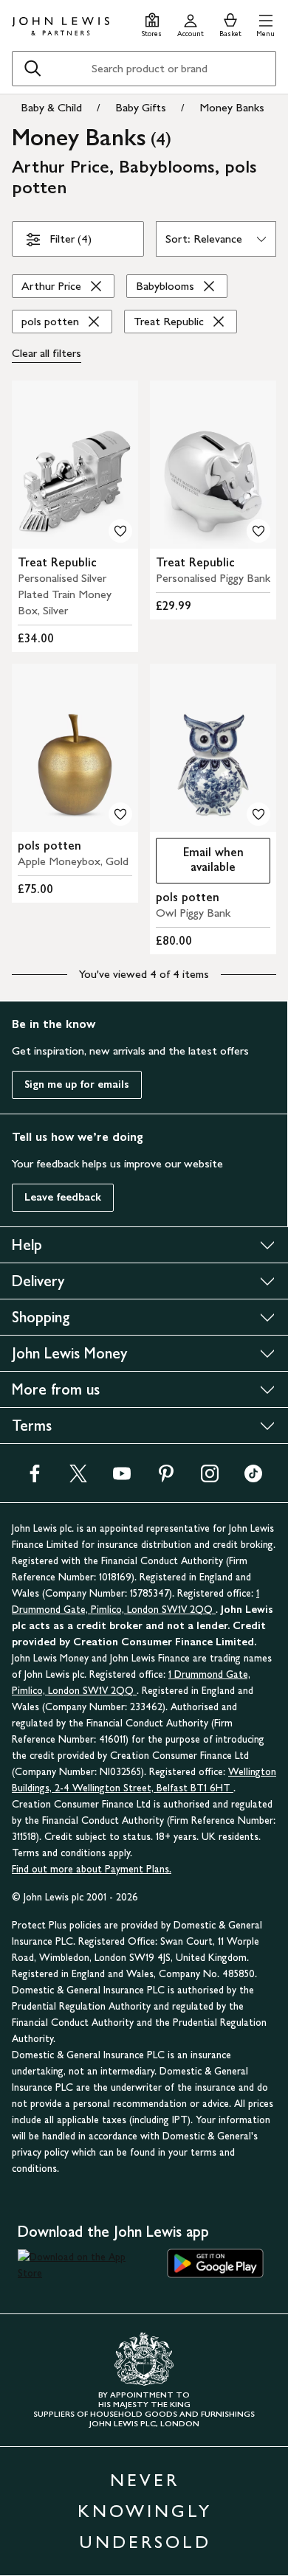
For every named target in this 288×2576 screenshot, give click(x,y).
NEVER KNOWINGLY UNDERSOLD (145, 2511)
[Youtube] (122, 1478)
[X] (78, 1478)
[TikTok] (253, 1478)
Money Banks (232, 107)
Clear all (47, 353)
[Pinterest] (166, 1478)
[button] (265, 23)
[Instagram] (210, 1478)
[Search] (32, 69)
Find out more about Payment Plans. (92, 1869)
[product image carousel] (75, 465)
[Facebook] (35, 1478)
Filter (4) (71, 239)
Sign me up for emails (77, 1084)
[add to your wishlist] (120, 531)
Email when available (200, 860)
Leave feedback (63, 1197)
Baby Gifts (141, 107)
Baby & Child (51, 107)
